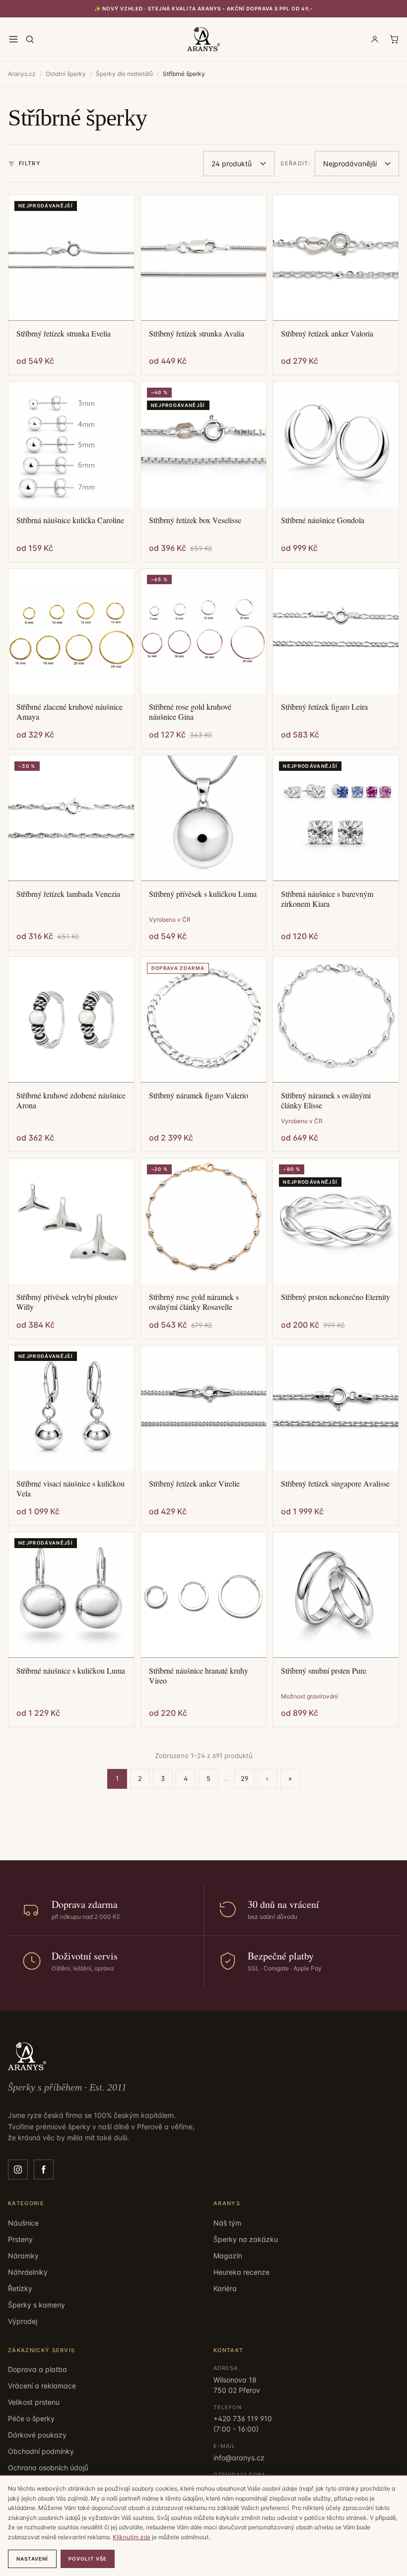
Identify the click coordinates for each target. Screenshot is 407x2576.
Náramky (23, 2256)
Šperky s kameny (36, 2305)
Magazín (228, 2256)
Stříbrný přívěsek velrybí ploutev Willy (67, 1302)
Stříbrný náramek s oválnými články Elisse (326, 1100)
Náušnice (23, 2223)
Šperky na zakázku (246, 2239)
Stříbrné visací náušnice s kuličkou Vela (70, 1489)
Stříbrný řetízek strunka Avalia (197, 334)
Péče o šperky (31, 2418)
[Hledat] (30, 39)
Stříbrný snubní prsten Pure (324, 1671)
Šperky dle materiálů (124, 74)
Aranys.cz (22, 74)
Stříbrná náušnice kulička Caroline (70, 520)
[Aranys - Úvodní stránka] (203, 39)
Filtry (30, 163)
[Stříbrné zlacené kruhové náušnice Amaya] (71, 632)
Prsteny (20, 2239)
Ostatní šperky (66, 74)
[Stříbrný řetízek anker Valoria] (336, 258)
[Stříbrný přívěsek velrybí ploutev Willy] (71, 1221)
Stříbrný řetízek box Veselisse (195, 520)
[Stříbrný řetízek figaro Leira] (336, 632)
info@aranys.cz (239, 2458)
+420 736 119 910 (243, 2418)
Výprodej (23, 2321)
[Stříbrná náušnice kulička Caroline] (71, 444)
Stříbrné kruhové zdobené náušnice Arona (71, 1100)
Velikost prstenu (34, 2402)
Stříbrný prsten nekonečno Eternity (336, 1297)
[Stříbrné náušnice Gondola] (336, 444)
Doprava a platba (37, 2369)
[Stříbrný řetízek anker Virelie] (204, 1408)
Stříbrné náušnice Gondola (323, 520)
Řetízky (20, 2288)
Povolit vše (88, 2559)
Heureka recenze (241, 2272)
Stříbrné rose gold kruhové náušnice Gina (190, 712)
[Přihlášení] (375, 39)
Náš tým (227, 2223)
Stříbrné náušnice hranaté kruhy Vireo (199, 1676)
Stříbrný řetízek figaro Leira (324, 707)
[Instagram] (18, 2169)
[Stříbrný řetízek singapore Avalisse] (336, 1408)
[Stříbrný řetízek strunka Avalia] (204, 258)
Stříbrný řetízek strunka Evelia (64, 334)
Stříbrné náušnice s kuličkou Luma (71, 1671)
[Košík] (394, 39)
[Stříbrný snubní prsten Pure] (336, 1595)
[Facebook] (44, 2169)
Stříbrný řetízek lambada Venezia (68, 894)
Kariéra (225, 2288)
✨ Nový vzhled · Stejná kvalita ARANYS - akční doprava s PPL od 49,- (204, 8)
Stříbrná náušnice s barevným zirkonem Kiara (327, 899)
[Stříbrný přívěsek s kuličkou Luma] (204, 818)
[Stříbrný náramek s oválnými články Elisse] (336, 1020)
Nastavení (32, 2559)
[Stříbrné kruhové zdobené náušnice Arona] (71, 1020)
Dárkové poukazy (37, 2435)
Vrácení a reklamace (42, 2386)
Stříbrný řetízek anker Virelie (194, 1484)
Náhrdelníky (28, 2272)
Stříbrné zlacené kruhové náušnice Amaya (69, 712)
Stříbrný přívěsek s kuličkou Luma (203, 894)
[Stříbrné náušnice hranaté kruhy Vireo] (204, 1595)
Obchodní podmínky (41, 2451)
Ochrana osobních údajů (48, 2468)
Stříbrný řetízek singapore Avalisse (335, 1484)
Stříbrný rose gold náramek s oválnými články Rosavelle (194, 1302)
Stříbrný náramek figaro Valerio (199, 1095)
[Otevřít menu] (13, 39)
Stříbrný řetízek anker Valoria (327, 334)
